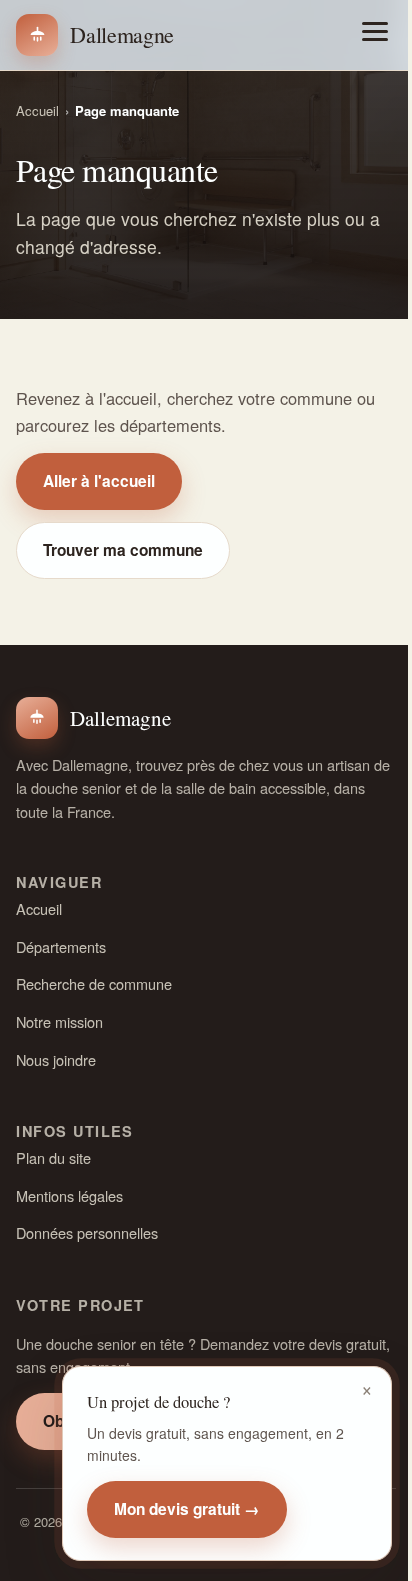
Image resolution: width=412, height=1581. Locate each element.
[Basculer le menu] (375, 31)
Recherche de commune (94, 983)
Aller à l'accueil (99, 481)
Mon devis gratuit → (187, 1509)
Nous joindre (56, 1059)
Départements (61, 946)
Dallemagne (122, 34)
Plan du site (53, 1157)
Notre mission (59, 1021)
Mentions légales (69, 1195)
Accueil (37, 110)
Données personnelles (87, 1232)
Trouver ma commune (123, 550)
